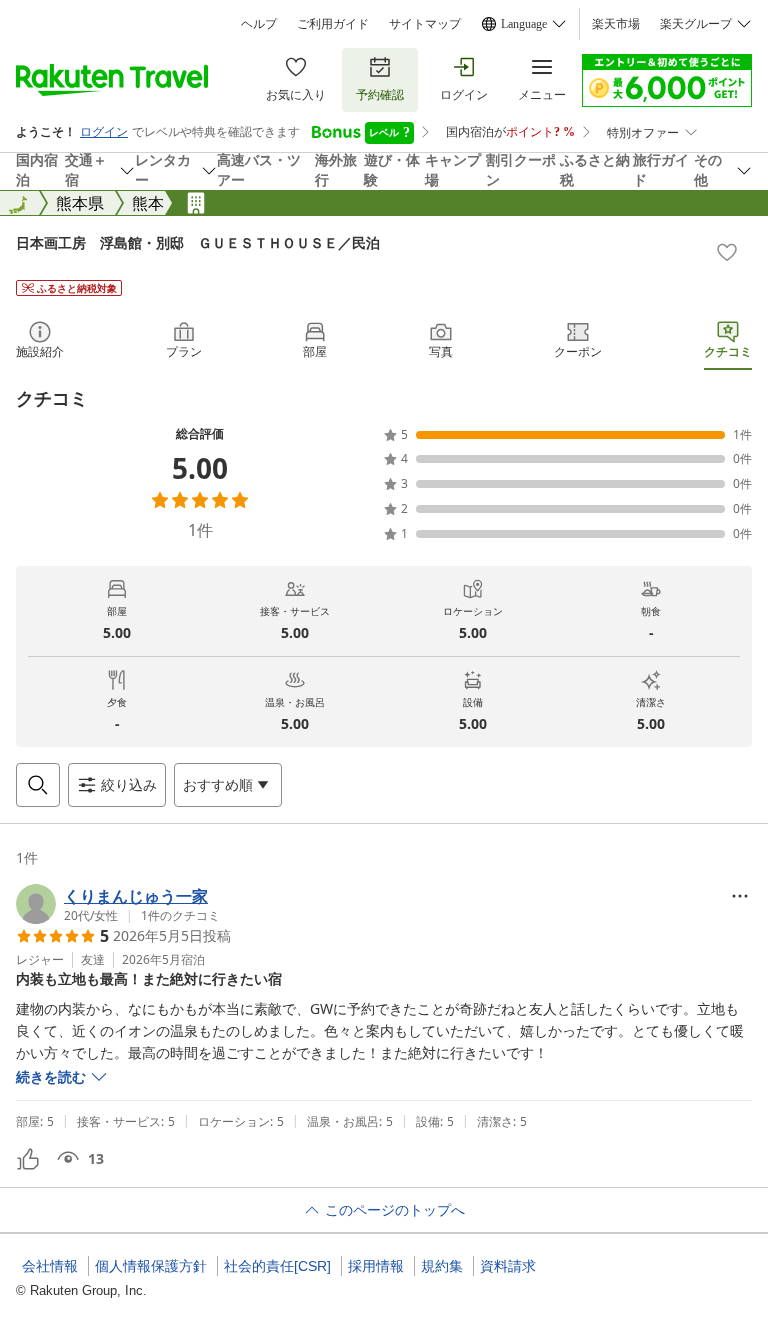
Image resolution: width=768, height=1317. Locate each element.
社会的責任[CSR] (277, 1266)
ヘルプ (259, 24)
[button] (118, 904)
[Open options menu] (740, 896)
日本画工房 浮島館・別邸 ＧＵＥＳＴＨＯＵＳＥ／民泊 (198, 242)
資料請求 (508, 1266)
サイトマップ (425, 24)
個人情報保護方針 (151, 1266)
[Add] (727, 252)
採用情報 (376, 1266)
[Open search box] (38, 785)
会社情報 (50, 1266)
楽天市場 (616, 24)
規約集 (442, 1266)
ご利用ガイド (333, 24)
